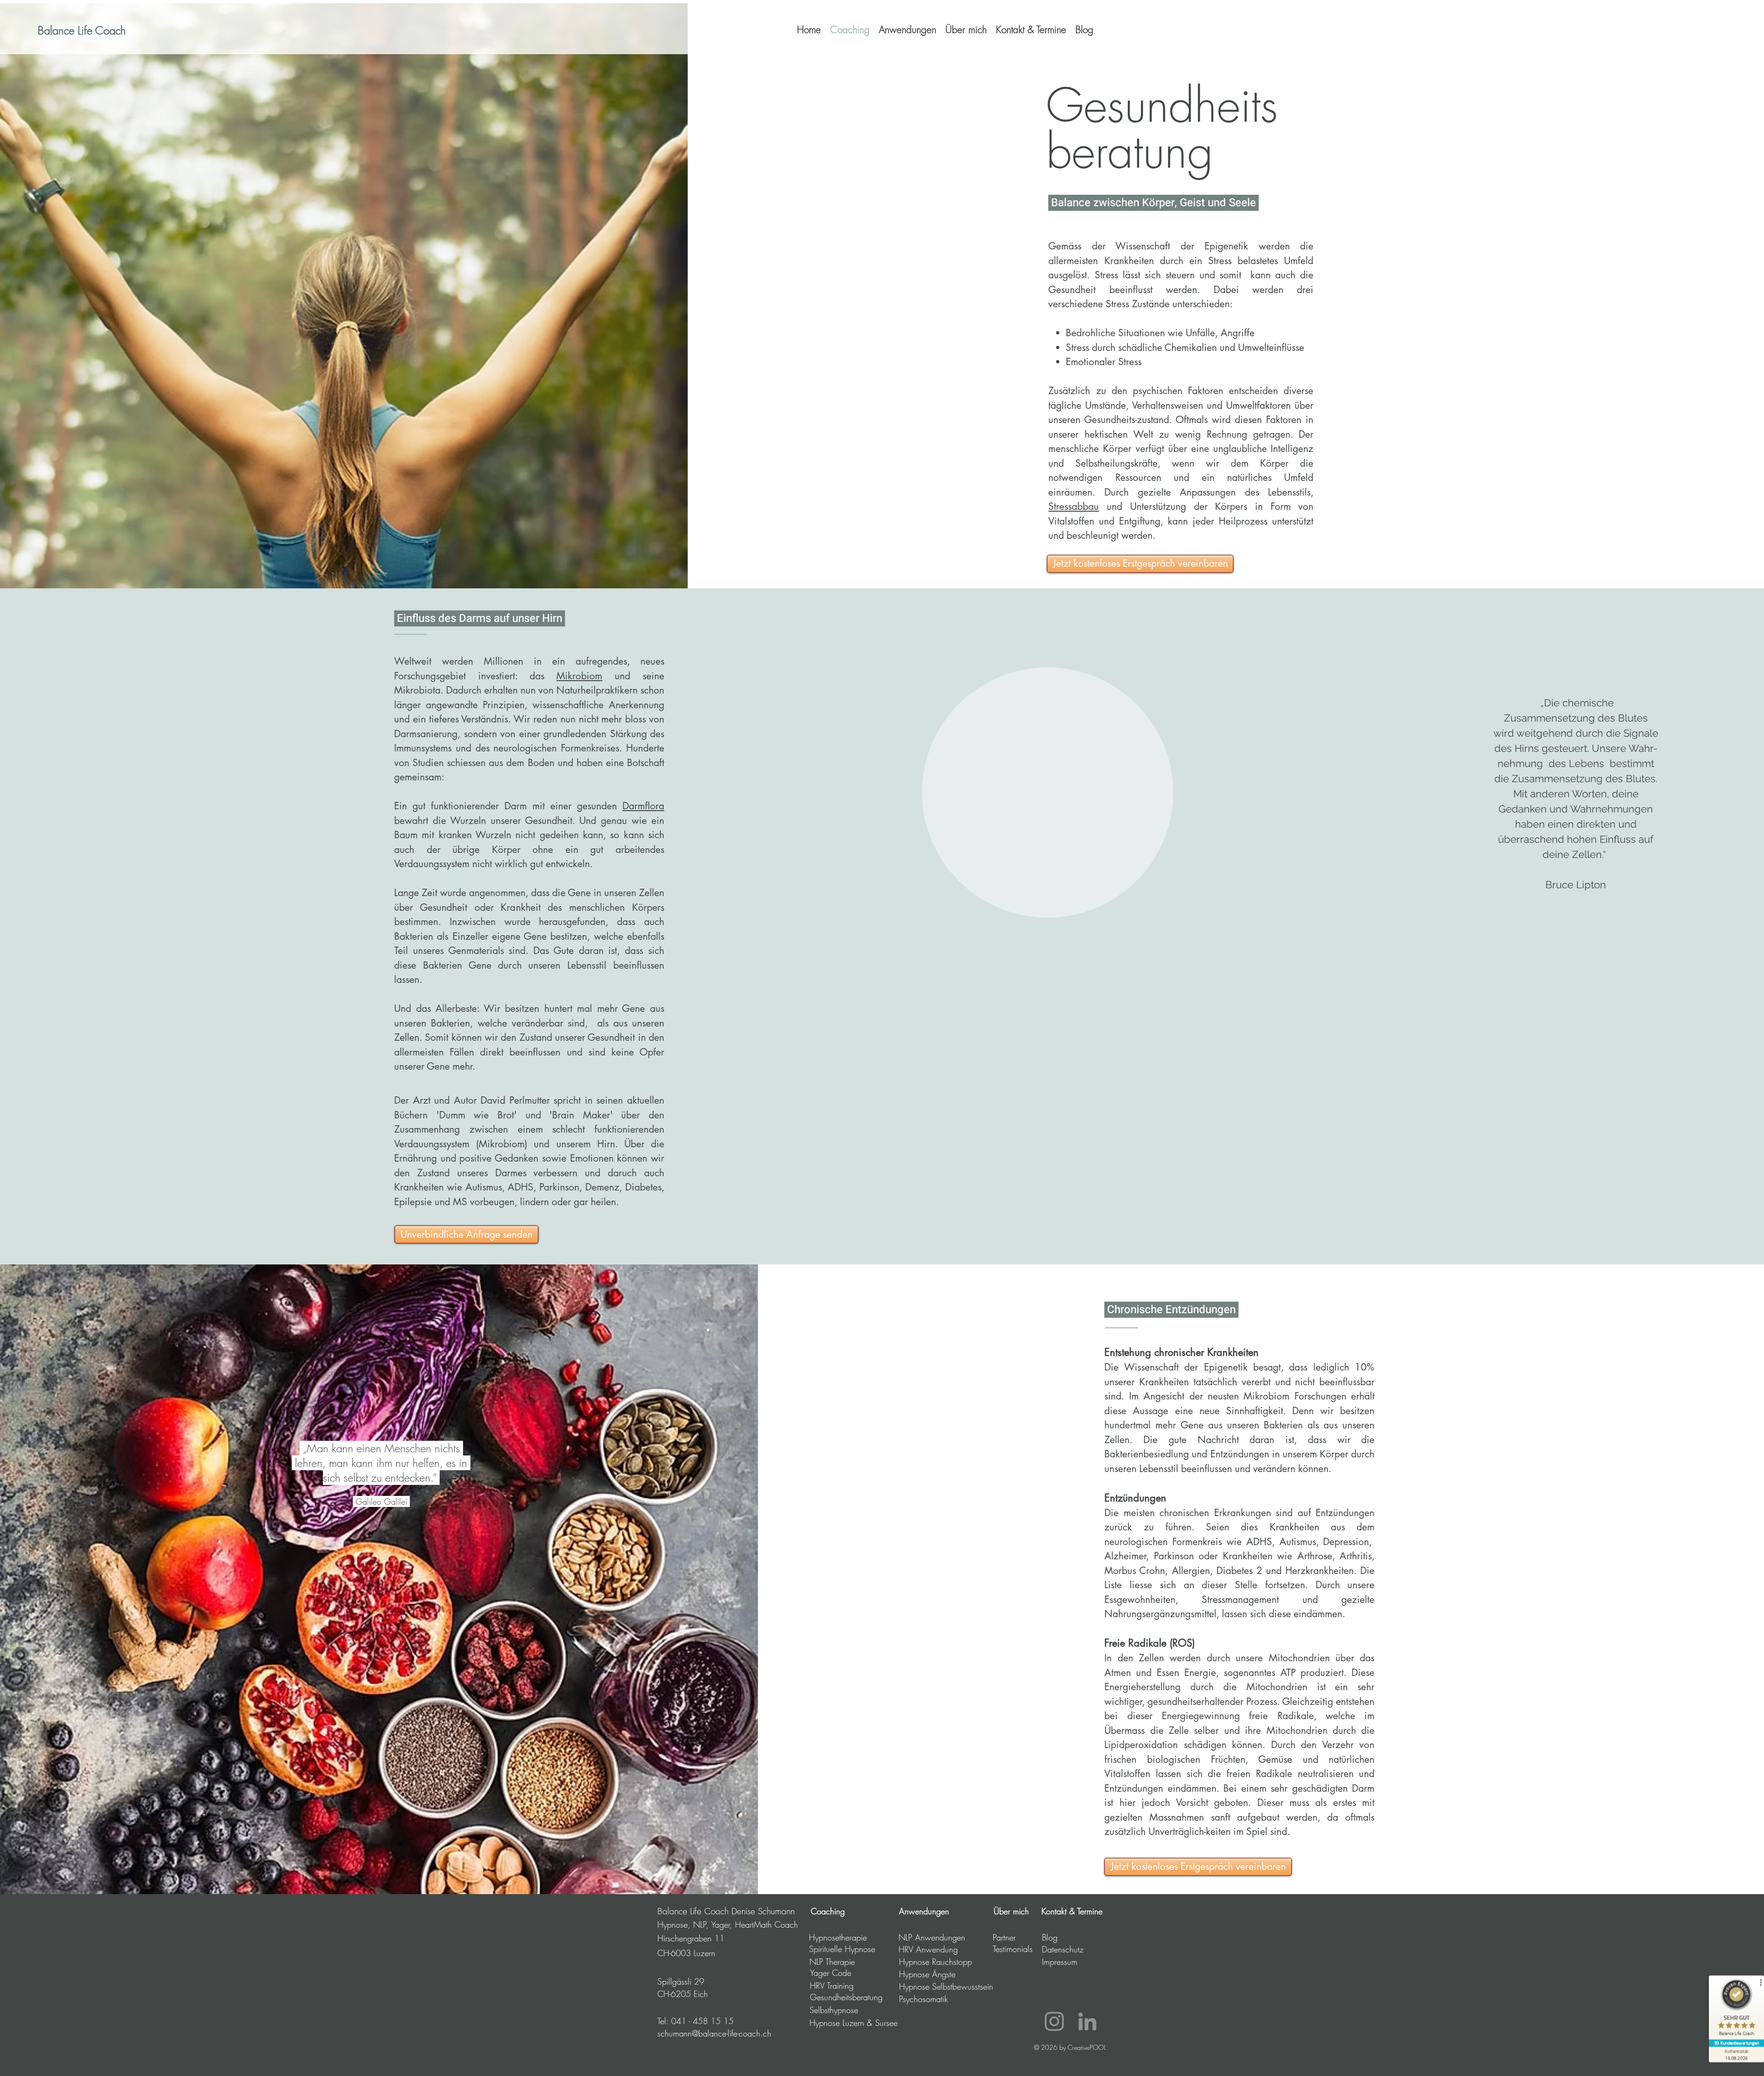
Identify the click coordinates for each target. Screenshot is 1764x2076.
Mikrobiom (579, 676)
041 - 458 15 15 (702, 2021)
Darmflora (643, 806)
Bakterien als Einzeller (441, 936)
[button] (907, 30)
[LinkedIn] (1087, 2021)
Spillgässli (674, 1981)
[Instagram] (1054, 2021)
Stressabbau (1074, 506)
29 (698, 1981)
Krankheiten (419, 1187)
